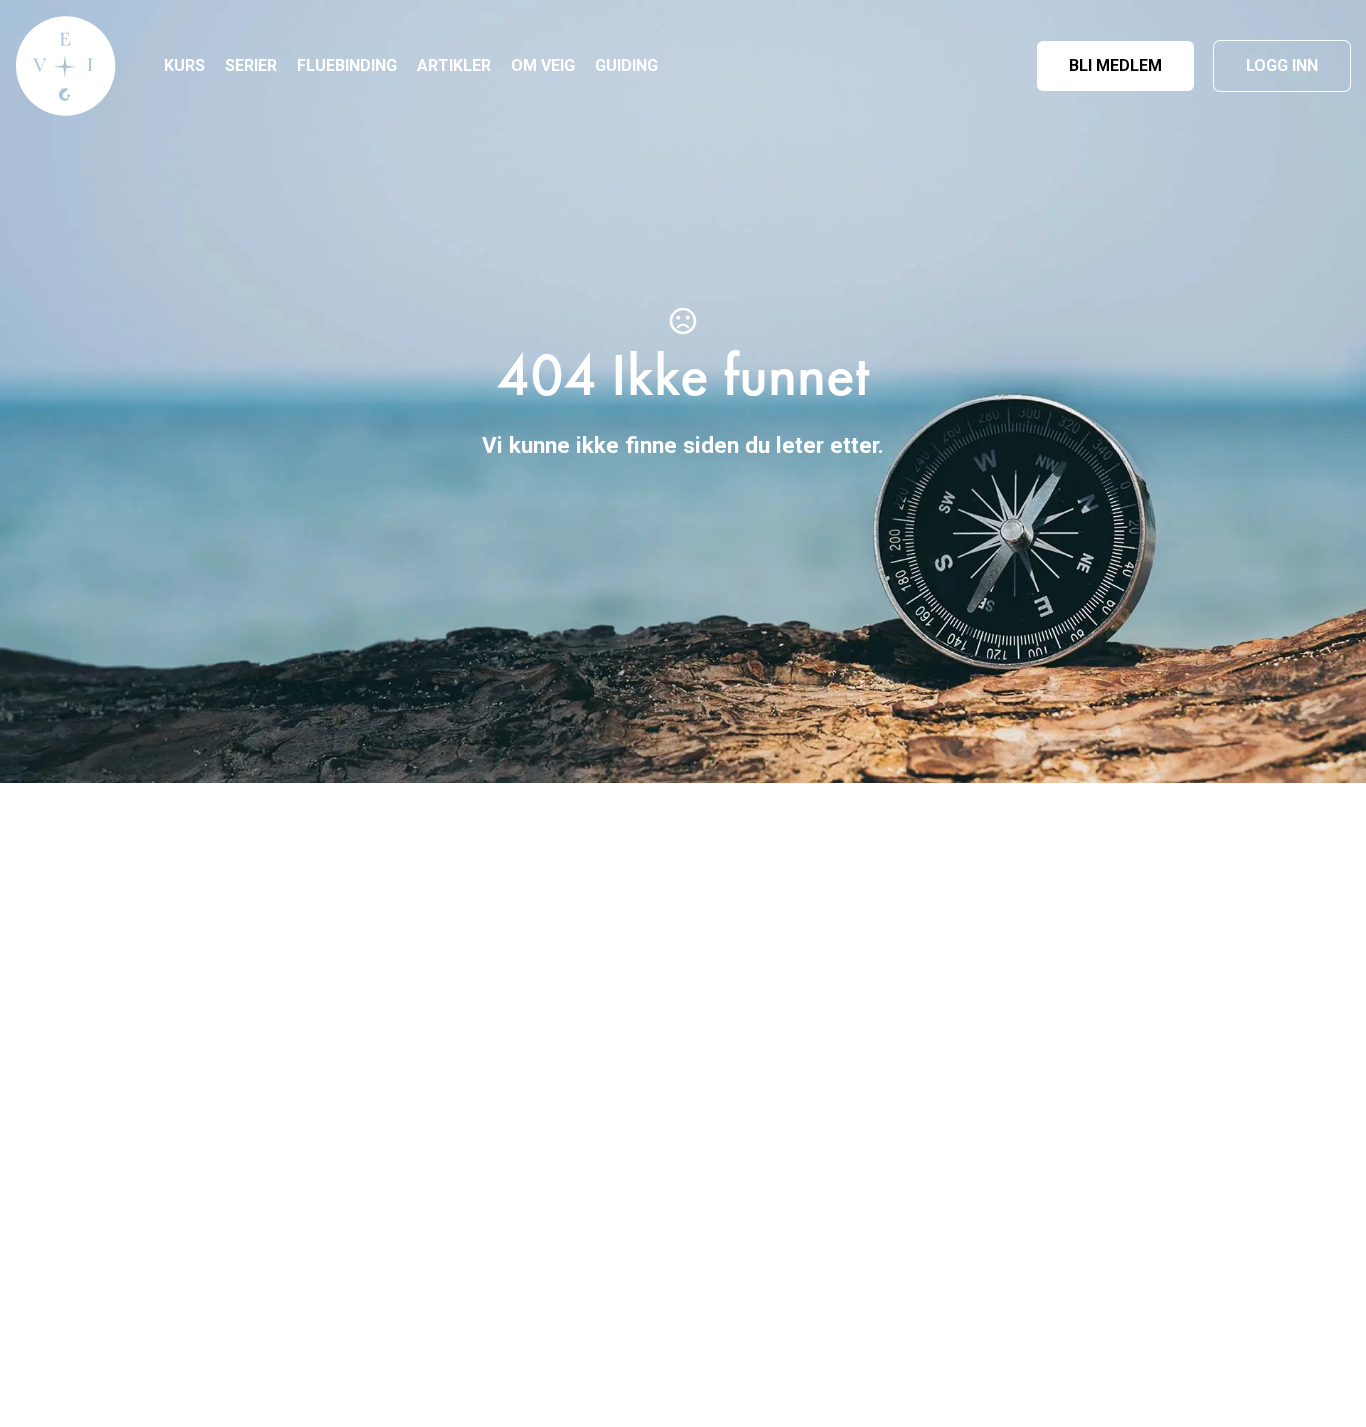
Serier (251, 65)
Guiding (626, 65)
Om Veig (543, 65)
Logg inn (1282, 65)
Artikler (454, 65)
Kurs (184, 65)
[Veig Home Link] (66, 66)
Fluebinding (347, 65)
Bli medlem (1115, 65)
